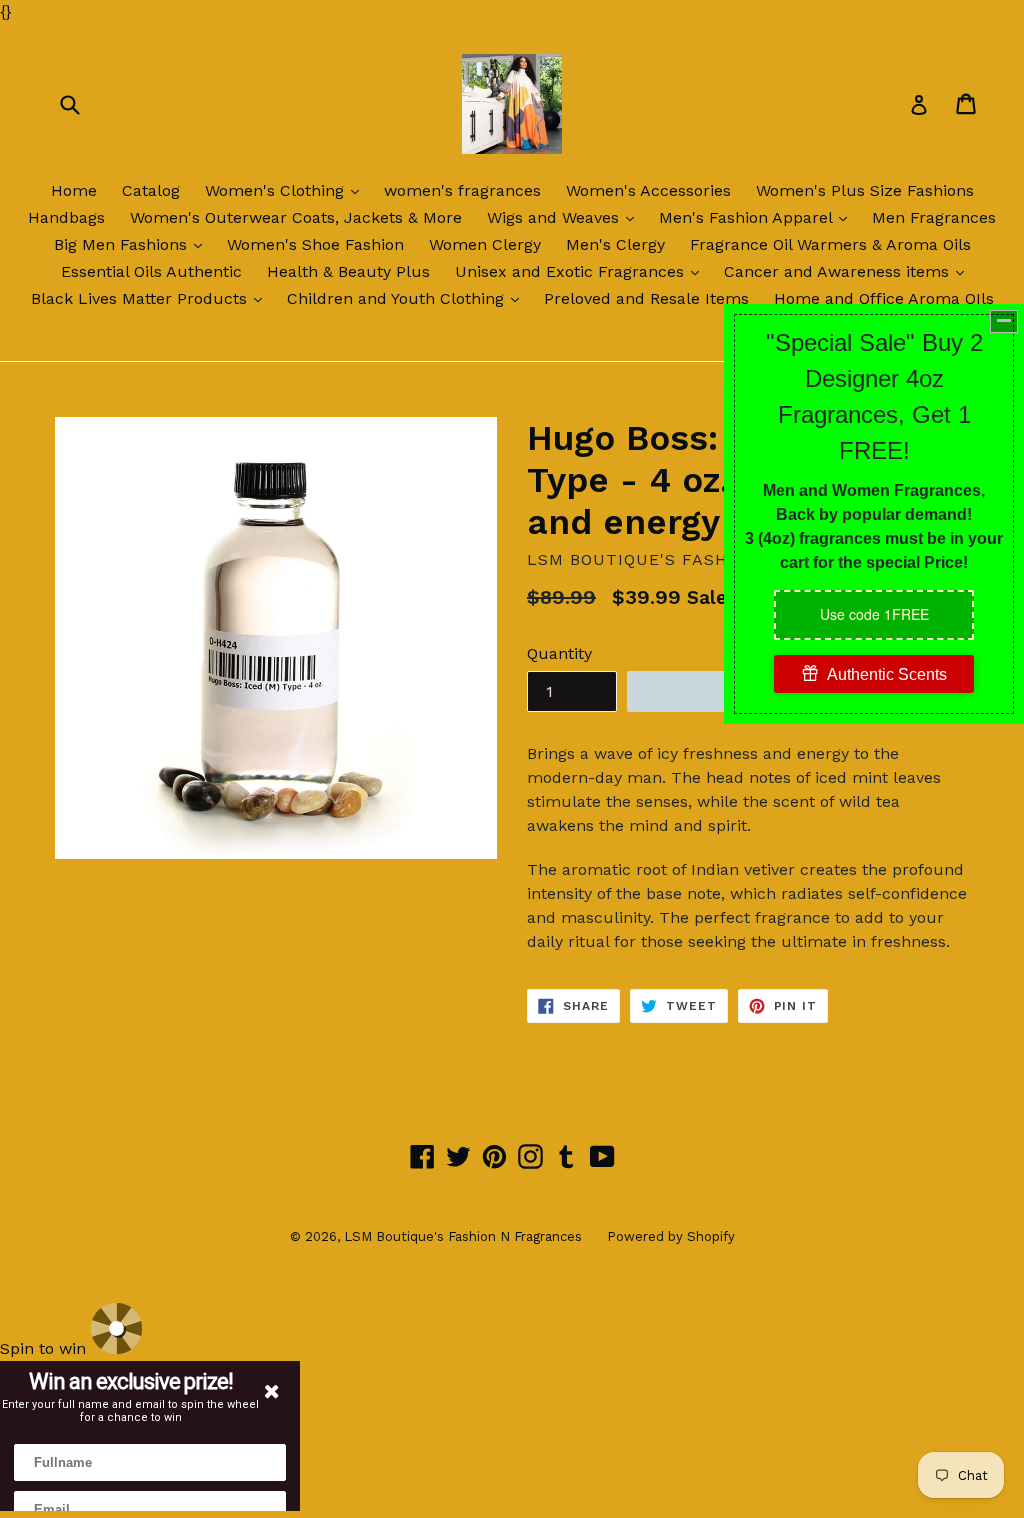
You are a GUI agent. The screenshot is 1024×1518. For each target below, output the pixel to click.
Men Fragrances (934, 217)
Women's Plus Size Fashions (865, 190)
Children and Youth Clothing (408, 298)
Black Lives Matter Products (151, 298)
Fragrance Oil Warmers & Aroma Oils (830, 244)
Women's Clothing (287, 190)
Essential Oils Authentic (151, 271)
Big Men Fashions (133, 244)
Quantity (559, 653)
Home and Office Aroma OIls (884, 298)
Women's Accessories (648, 190)
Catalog (151, 190)
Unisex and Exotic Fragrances (582, 271)
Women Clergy (485, 244)
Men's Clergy (615, 244)
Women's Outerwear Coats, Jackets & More (296, 217)
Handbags (66, 217)
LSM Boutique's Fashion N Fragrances (463, 1236)
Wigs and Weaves (565, 217)
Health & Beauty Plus (348, 271)
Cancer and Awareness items (849, 271)
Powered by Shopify (671, 1236)
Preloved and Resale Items (646, 298)
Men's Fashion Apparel (758, 217)
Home (74, 190)
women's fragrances (462, 190)
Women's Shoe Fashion (315, 244)
